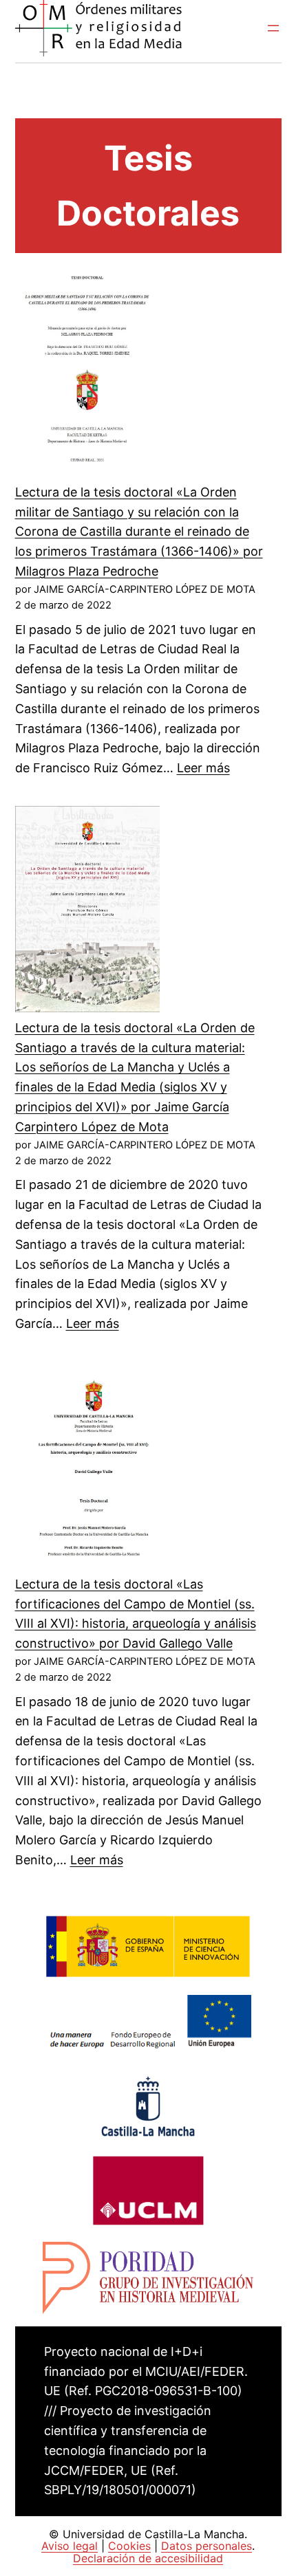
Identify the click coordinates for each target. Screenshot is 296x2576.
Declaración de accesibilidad (148, 2558)
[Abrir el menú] (273, 28)
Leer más (203, 768)
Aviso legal (70, 2546)
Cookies (129, 2546)
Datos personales (207, 2546)
